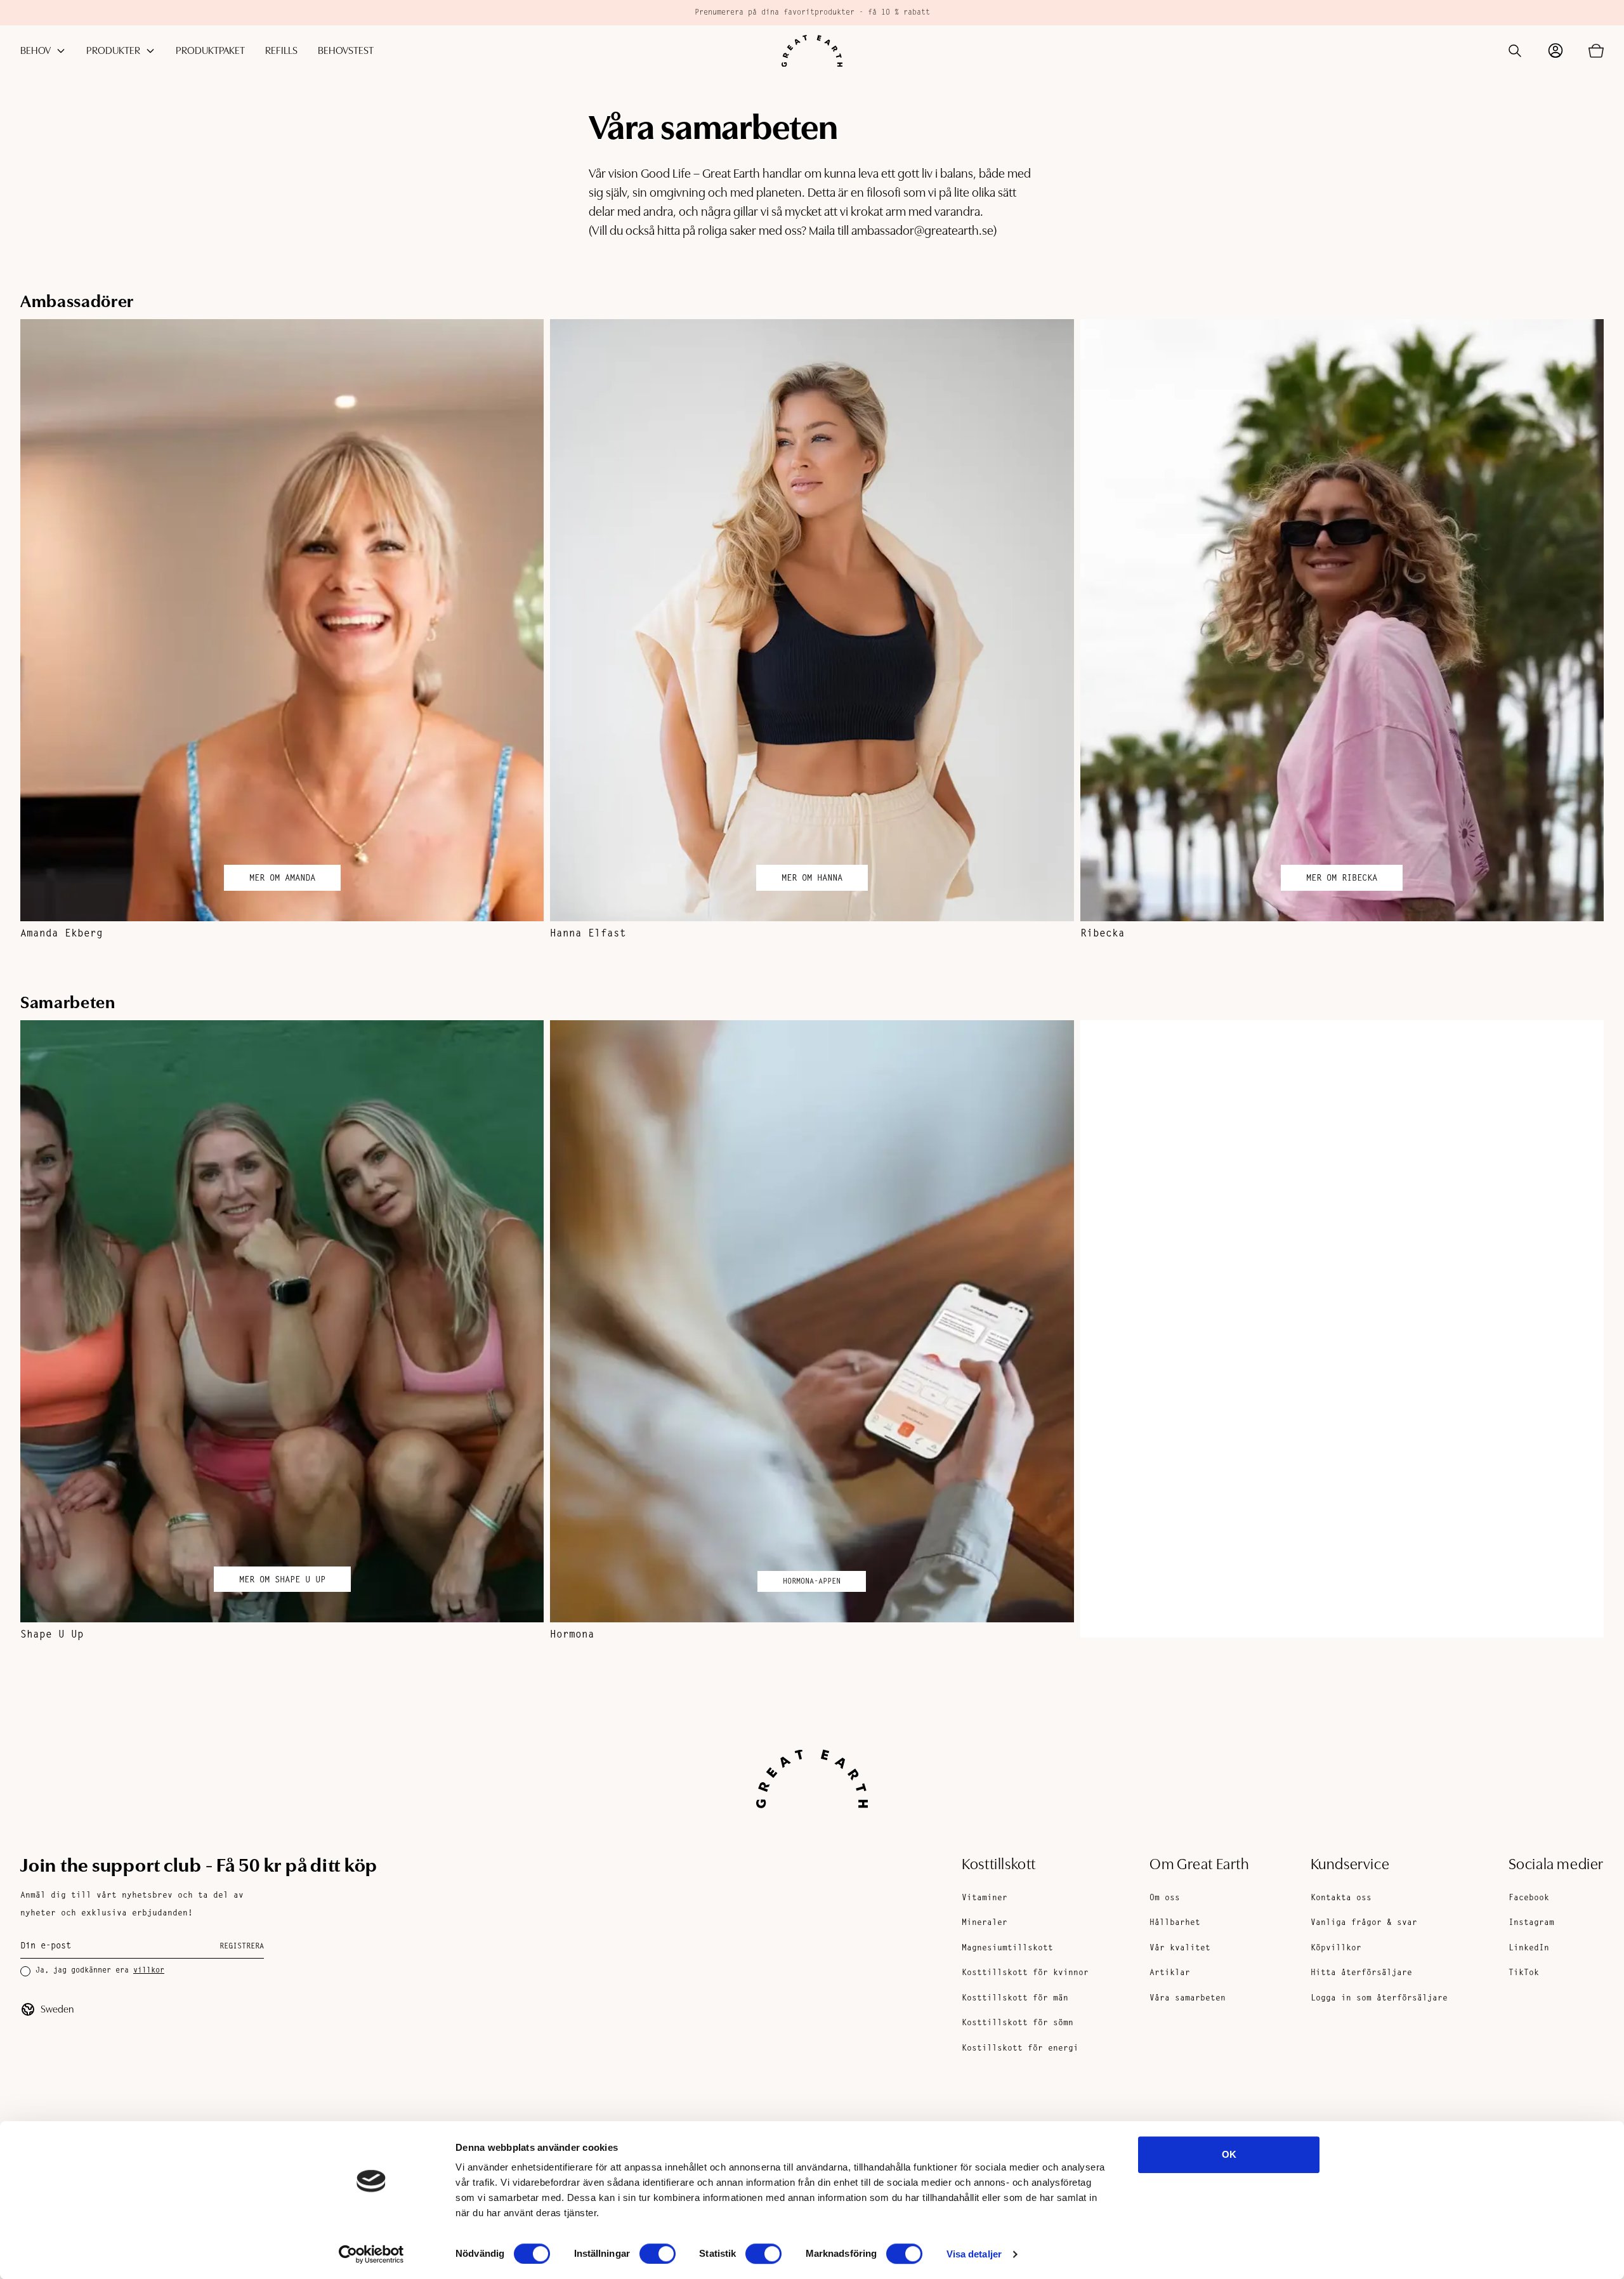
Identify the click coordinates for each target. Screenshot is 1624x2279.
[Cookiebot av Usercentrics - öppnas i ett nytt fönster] (371, 2254)
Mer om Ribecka (1342, 879)
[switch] (658, 2254)
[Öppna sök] (1515, 51)
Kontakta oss (1341, 1898)
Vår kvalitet (1180, 1948)
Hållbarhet (1175, 1923)
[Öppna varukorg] (1596, 51)
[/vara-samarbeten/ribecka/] (1342, 620)
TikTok (1524, 1973)
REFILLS (281, 51)
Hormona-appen (812, 1582)
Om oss (1165, 1898)
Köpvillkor (1336, 1948)
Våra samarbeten (1188, 1998)
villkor (149, 1971)
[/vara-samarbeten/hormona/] (812, 1321)
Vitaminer (985, 1898)
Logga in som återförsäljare (1379, 1998)
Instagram (1531, 1923)
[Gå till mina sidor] (1555, 51)
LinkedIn (1529, 1948)
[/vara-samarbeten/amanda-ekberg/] (282, 620)
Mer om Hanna (812, 879)
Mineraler (985, 1923)
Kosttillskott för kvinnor (1025, 1973)
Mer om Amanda (282, 879)
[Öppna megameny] (61, 51)
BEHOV (36, 51)
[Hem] (812, 51)
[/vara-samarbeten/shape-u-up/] (282, 1321)
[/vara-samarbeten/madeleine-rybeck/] (1342, 1329)
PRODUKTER (113, 51)
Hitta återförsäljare (1361, 1973)
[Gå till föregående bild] (51, 630)
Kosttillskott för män (1015, 1998)
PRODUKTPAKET (210, 51)
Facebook (1529, 1898)
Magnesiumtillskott (1007, 1948)
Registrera (242, 1947)
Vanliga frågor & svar (1364, 1923)
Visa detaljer (974, 2254)
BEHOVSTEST (346, 51)
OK (1229, 2154)
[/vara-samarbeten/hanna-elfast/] (812, 620)
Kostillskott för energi (1020, 2048)
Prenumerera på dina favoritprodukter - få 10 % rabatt (812, 13)
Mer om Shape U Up (282, 1580)
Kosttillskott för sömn (1018, 2023)
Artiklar (1170, 1973)
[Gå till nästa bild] (1573, 630)
